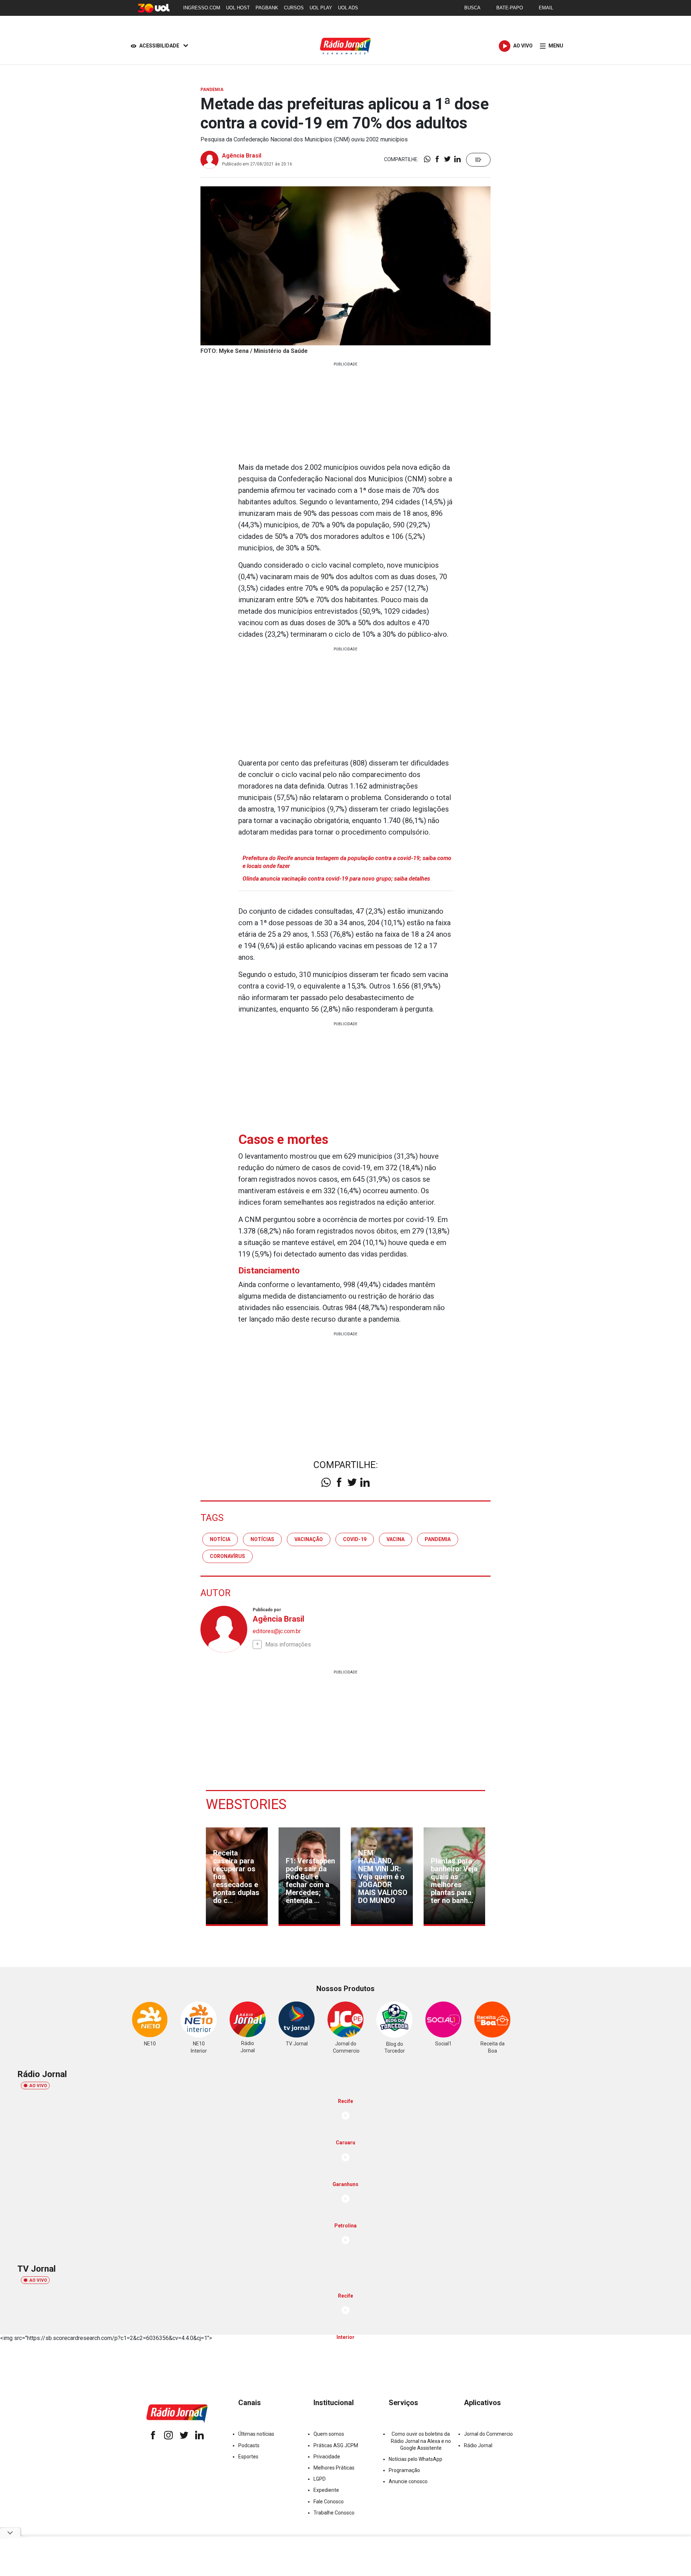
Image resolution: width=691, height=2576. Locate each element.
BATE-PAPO (510, 8)
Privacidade (327, 2457)
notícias (262, 1539)
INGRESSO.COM (202, 8)
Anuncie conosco (408, 2481)
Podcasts (249, 2445)
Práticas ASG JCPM (336, 2445)
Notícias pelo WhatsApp (415, 2459)
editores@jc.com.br (277, 1631)
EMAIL (546, 8)
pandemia (438, 1539)
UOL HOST (238, 8)
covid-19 (355, 1539)
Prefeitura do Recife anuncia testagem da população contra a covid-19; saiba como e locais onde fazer (347, 862)
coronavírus (227, 1556)
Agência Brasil (242, 156)
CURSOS (294, 8)
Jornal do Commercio (488, 2434)
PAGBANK (267, 8)
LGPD (320, 2479)
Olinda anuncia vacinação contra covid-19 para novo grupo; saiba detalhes (336, 879)
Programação (404, 2470)
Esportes (248, 2457)
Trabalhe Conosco (334, 2513)
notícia (220, 1539)
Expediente (326, 2490)
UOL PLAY (321, 8)
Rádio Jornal (478, 2445)
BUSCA (472, 8)
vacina (396, 1539)
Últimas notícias (256, 2434)
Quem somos (329, 2434)
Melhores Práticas (334, 2468)
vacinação (309, 1539)
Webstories (246, 1804)
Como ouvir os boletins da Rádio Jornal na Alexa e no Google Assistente (421, 2441)
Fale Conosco (329, 2502)
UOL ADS (348, 8)
